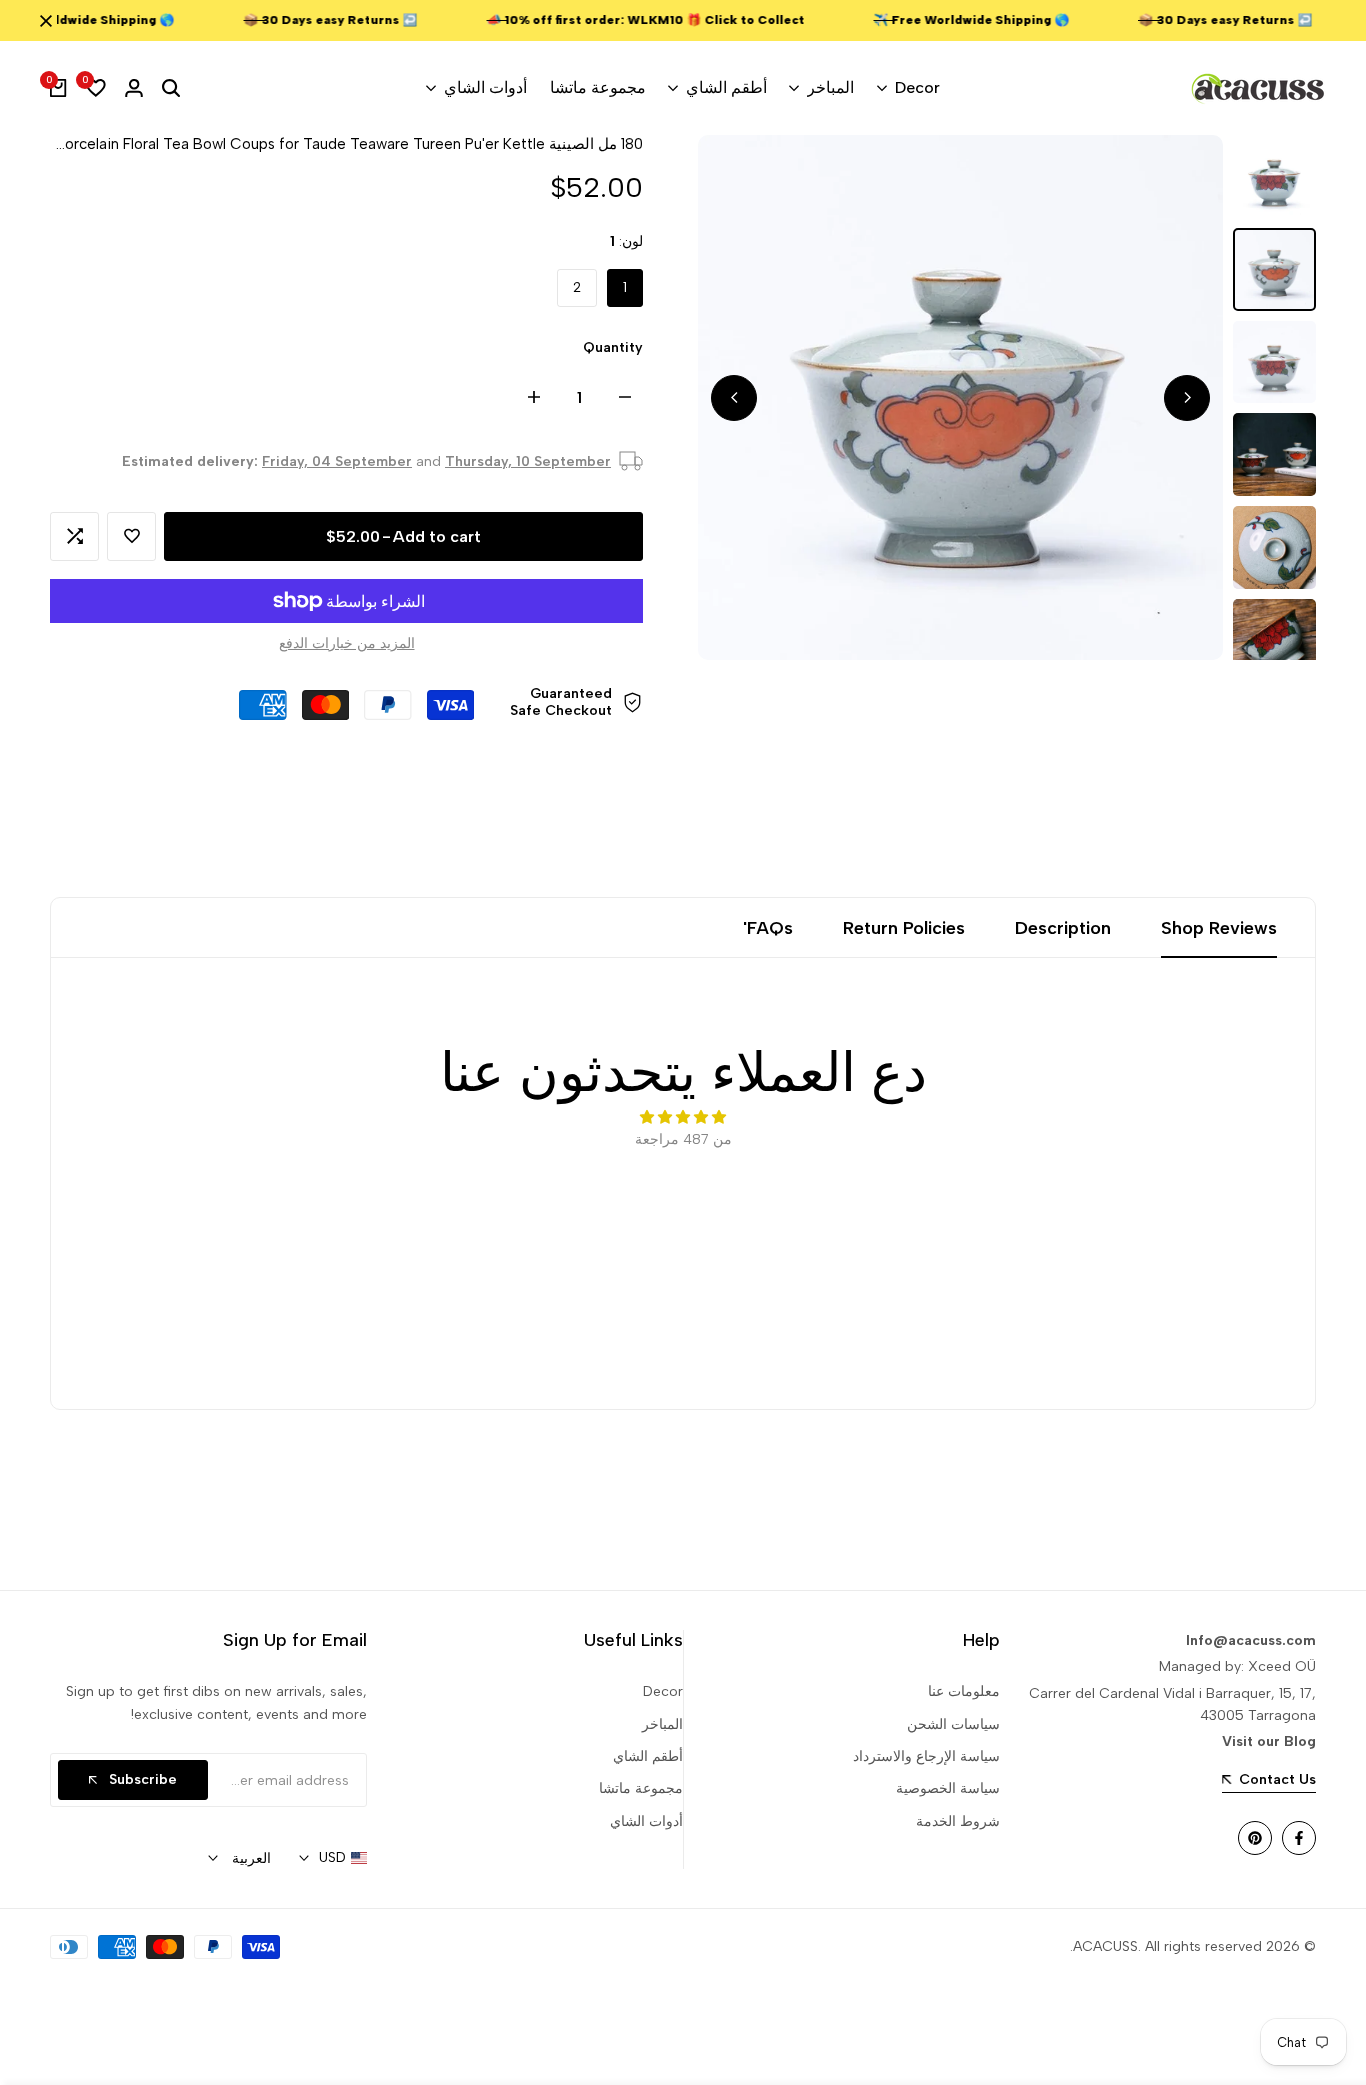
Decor (663, 1691)
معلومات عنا (964, 1691)
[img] (683, 1117)
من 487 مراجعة (683, 1139)
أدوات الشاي (646, 1821)
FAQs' (768, 928)
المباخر (662, 1724)
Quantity (613, 347)
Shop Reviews (1219, 928)
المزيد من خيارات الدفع (347, 643)
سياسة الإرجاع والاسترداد (926, 1756)
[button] (131, 536)
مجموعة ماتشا (641, 1788)
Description (1063, 928)
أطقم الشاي (648, 1756)
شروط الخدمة (958, 1821)
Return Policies (904, 928)
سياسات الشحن (953, 1724)
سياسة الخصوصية (948, 1788)
